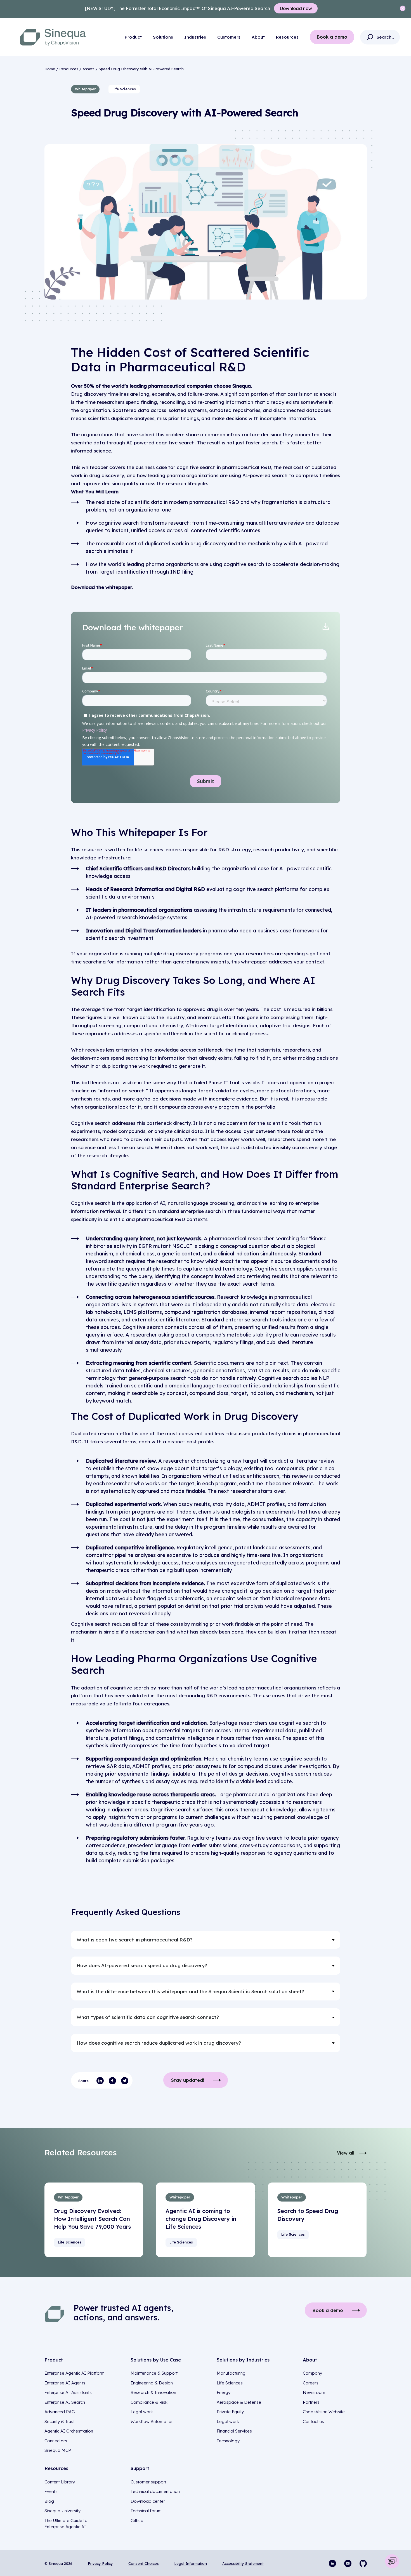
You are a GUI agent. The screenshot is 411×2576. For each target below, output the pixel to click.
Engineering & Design (152, 2383)
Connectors (56, 2441)
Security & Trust (60, 2421)
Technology (228, 2441)
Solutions (163, 37)
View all (346, 2153)
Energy (224, 2392)
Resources (287, 37)
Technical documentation (155, 2491)
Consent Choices (144, 2563)
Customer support (148, 2482)
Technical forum (146, 2511)
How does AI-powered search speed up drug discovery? (142, 1965)
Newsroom (314, 2392)
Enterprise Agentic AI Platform (75, 2373)
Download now (296, 8)
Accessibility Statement (243, 2563)
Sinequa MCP (58, 2450)
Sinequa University (62, 2511)
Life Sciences (230, 2383)
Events (51, 2491)
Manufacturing (231, 2373)
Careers (311, 2383)
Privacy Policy (100, 2563)
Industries (195, 37)
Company (312, 2373)
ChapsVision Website (324, 2412)
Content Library (60, 2482)
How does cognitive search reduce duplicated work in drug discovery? (159, 2043)
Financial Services (234, 2431)
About (258, 37)
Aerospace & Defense (239, 2402)
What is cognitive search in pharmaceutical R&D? (135, 1940)
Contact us (313, 2421)
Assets (88, 69)
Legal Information (191, 2563)
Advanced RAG (60, 2412)
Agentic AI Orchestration (69, 2431)
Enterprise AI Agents (65, 2383)
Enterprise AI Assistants (68, 2392)
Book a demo (332, 37)
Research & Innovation (153, 2392)
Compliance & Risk (149, 2402)
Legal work (142, 2412)
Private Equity (230, 2412)
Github (137, 2520)
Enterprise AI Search (65, 2402)
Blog (49, 2501)
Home (50, 69)
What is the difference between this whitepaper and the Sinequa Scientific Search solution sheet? (190, 1991)
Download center (148, 2501)
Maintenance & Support (154, 2373)
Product (133, 37)
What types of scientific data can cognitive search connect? (148, 2017)
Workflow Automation (152, 2421)
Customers (229, 37)
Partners (311, 2402)
